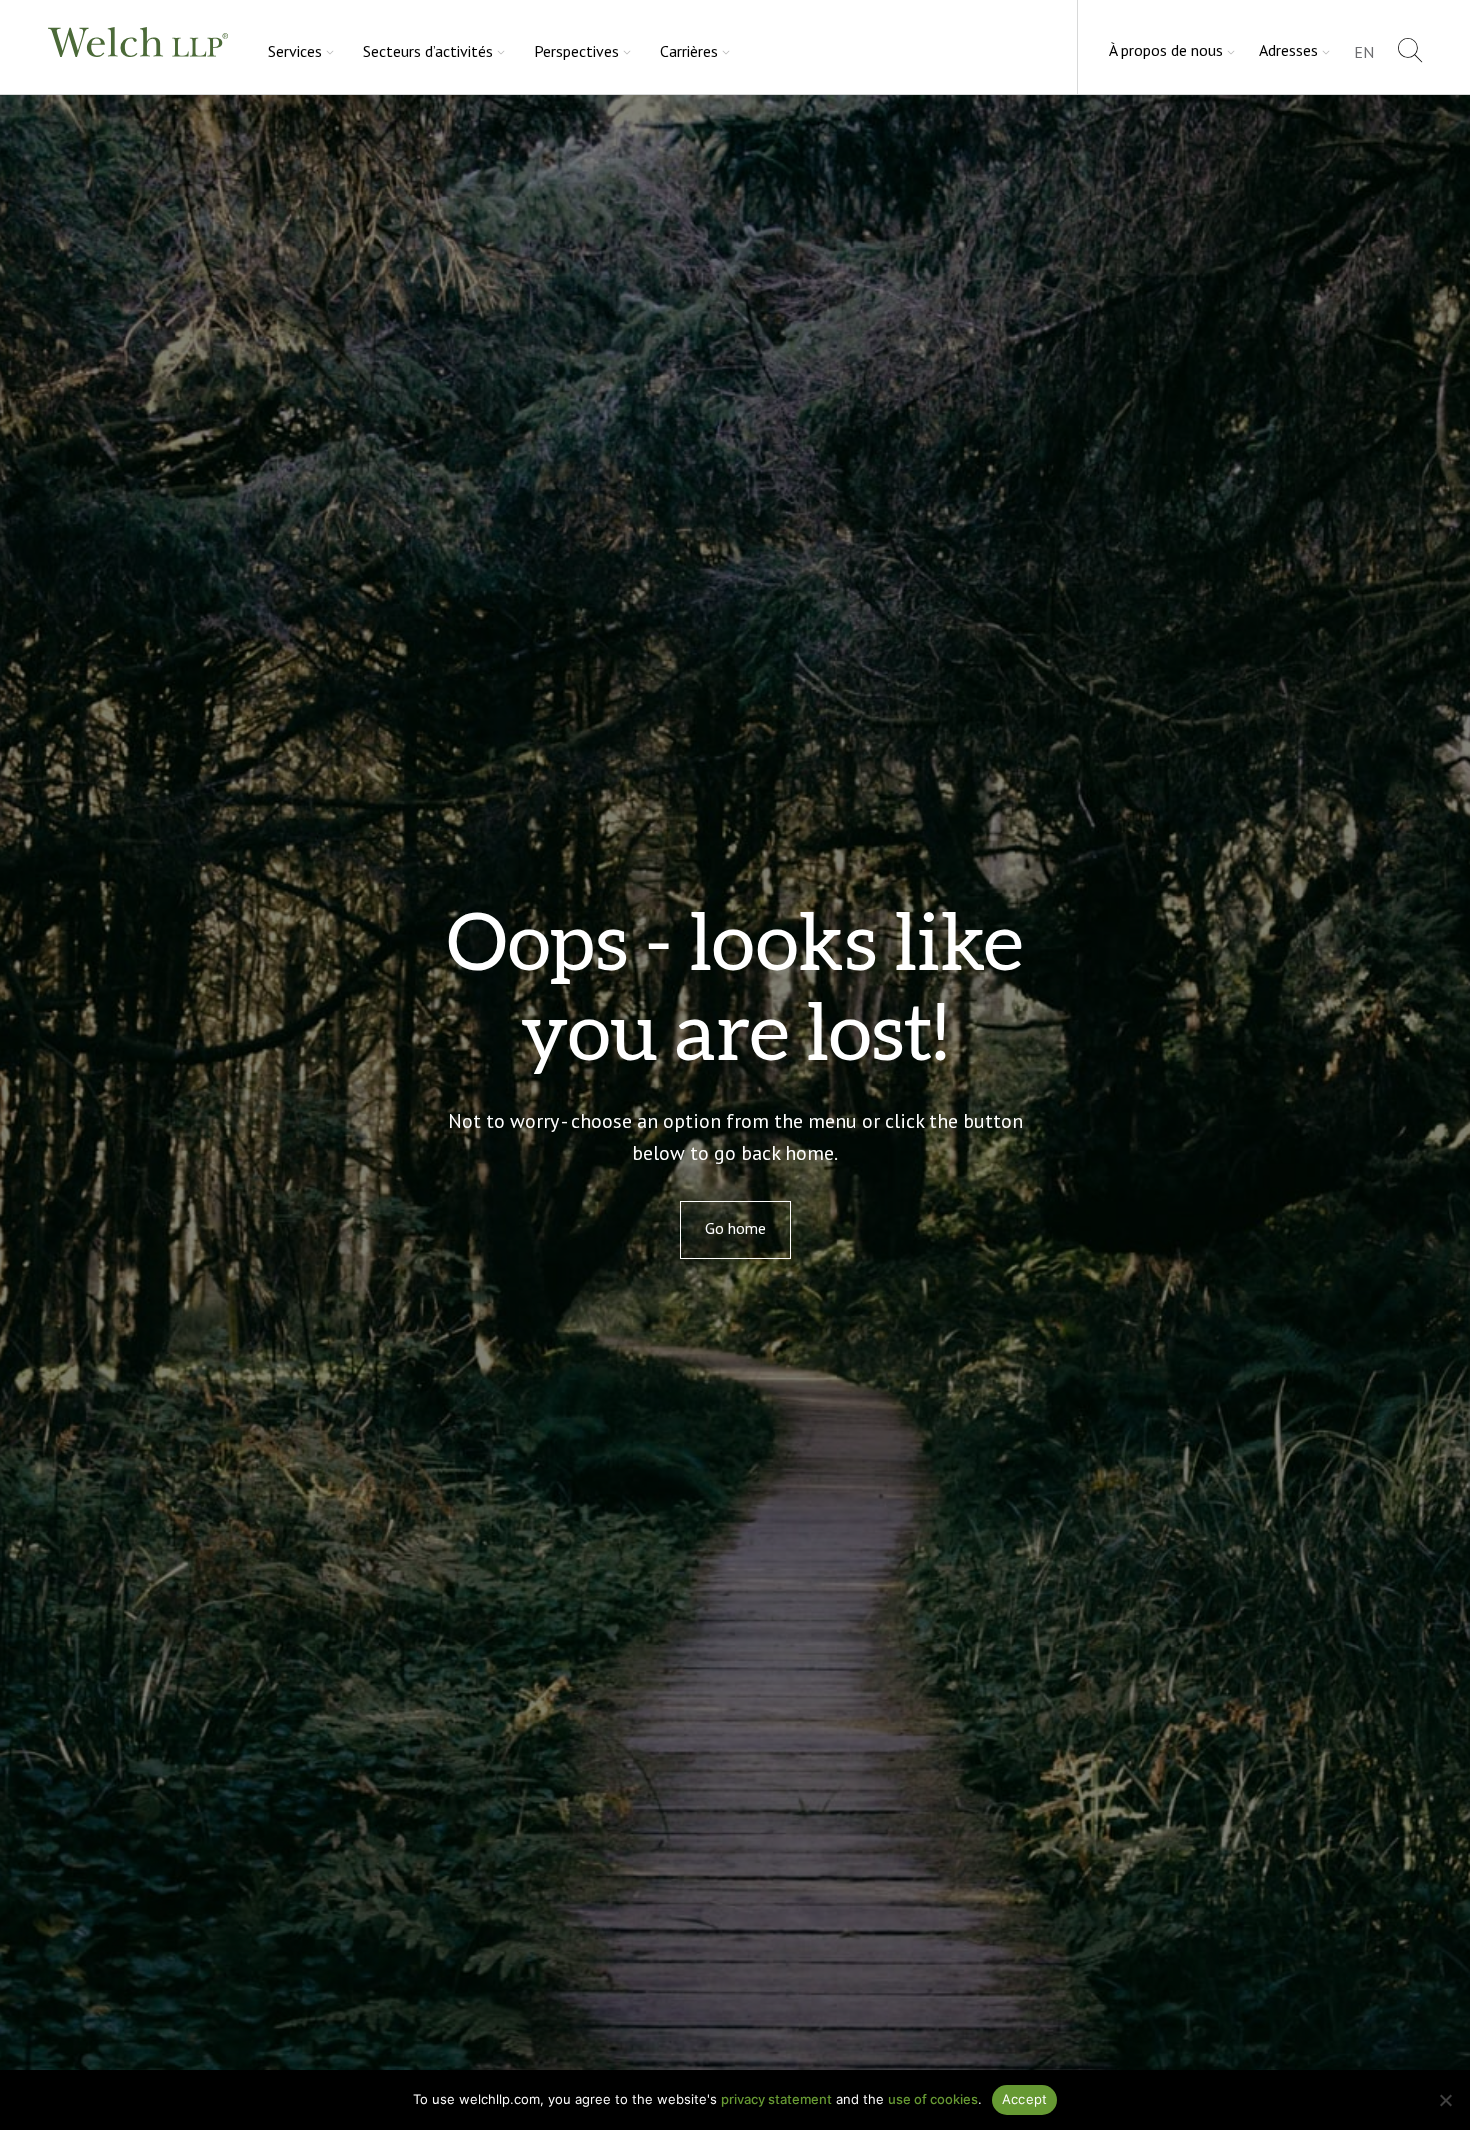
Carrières (689, 51)
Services (295, 51)
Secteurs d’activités (428, 51)
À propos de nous (1166, 50)
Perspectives (576, 51)
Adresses (1288, 50)
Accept (1025, 2099)
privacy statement (776, 2099)
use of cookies (933, 2099)
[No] (1445, 2100)
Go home (735, 1228)
